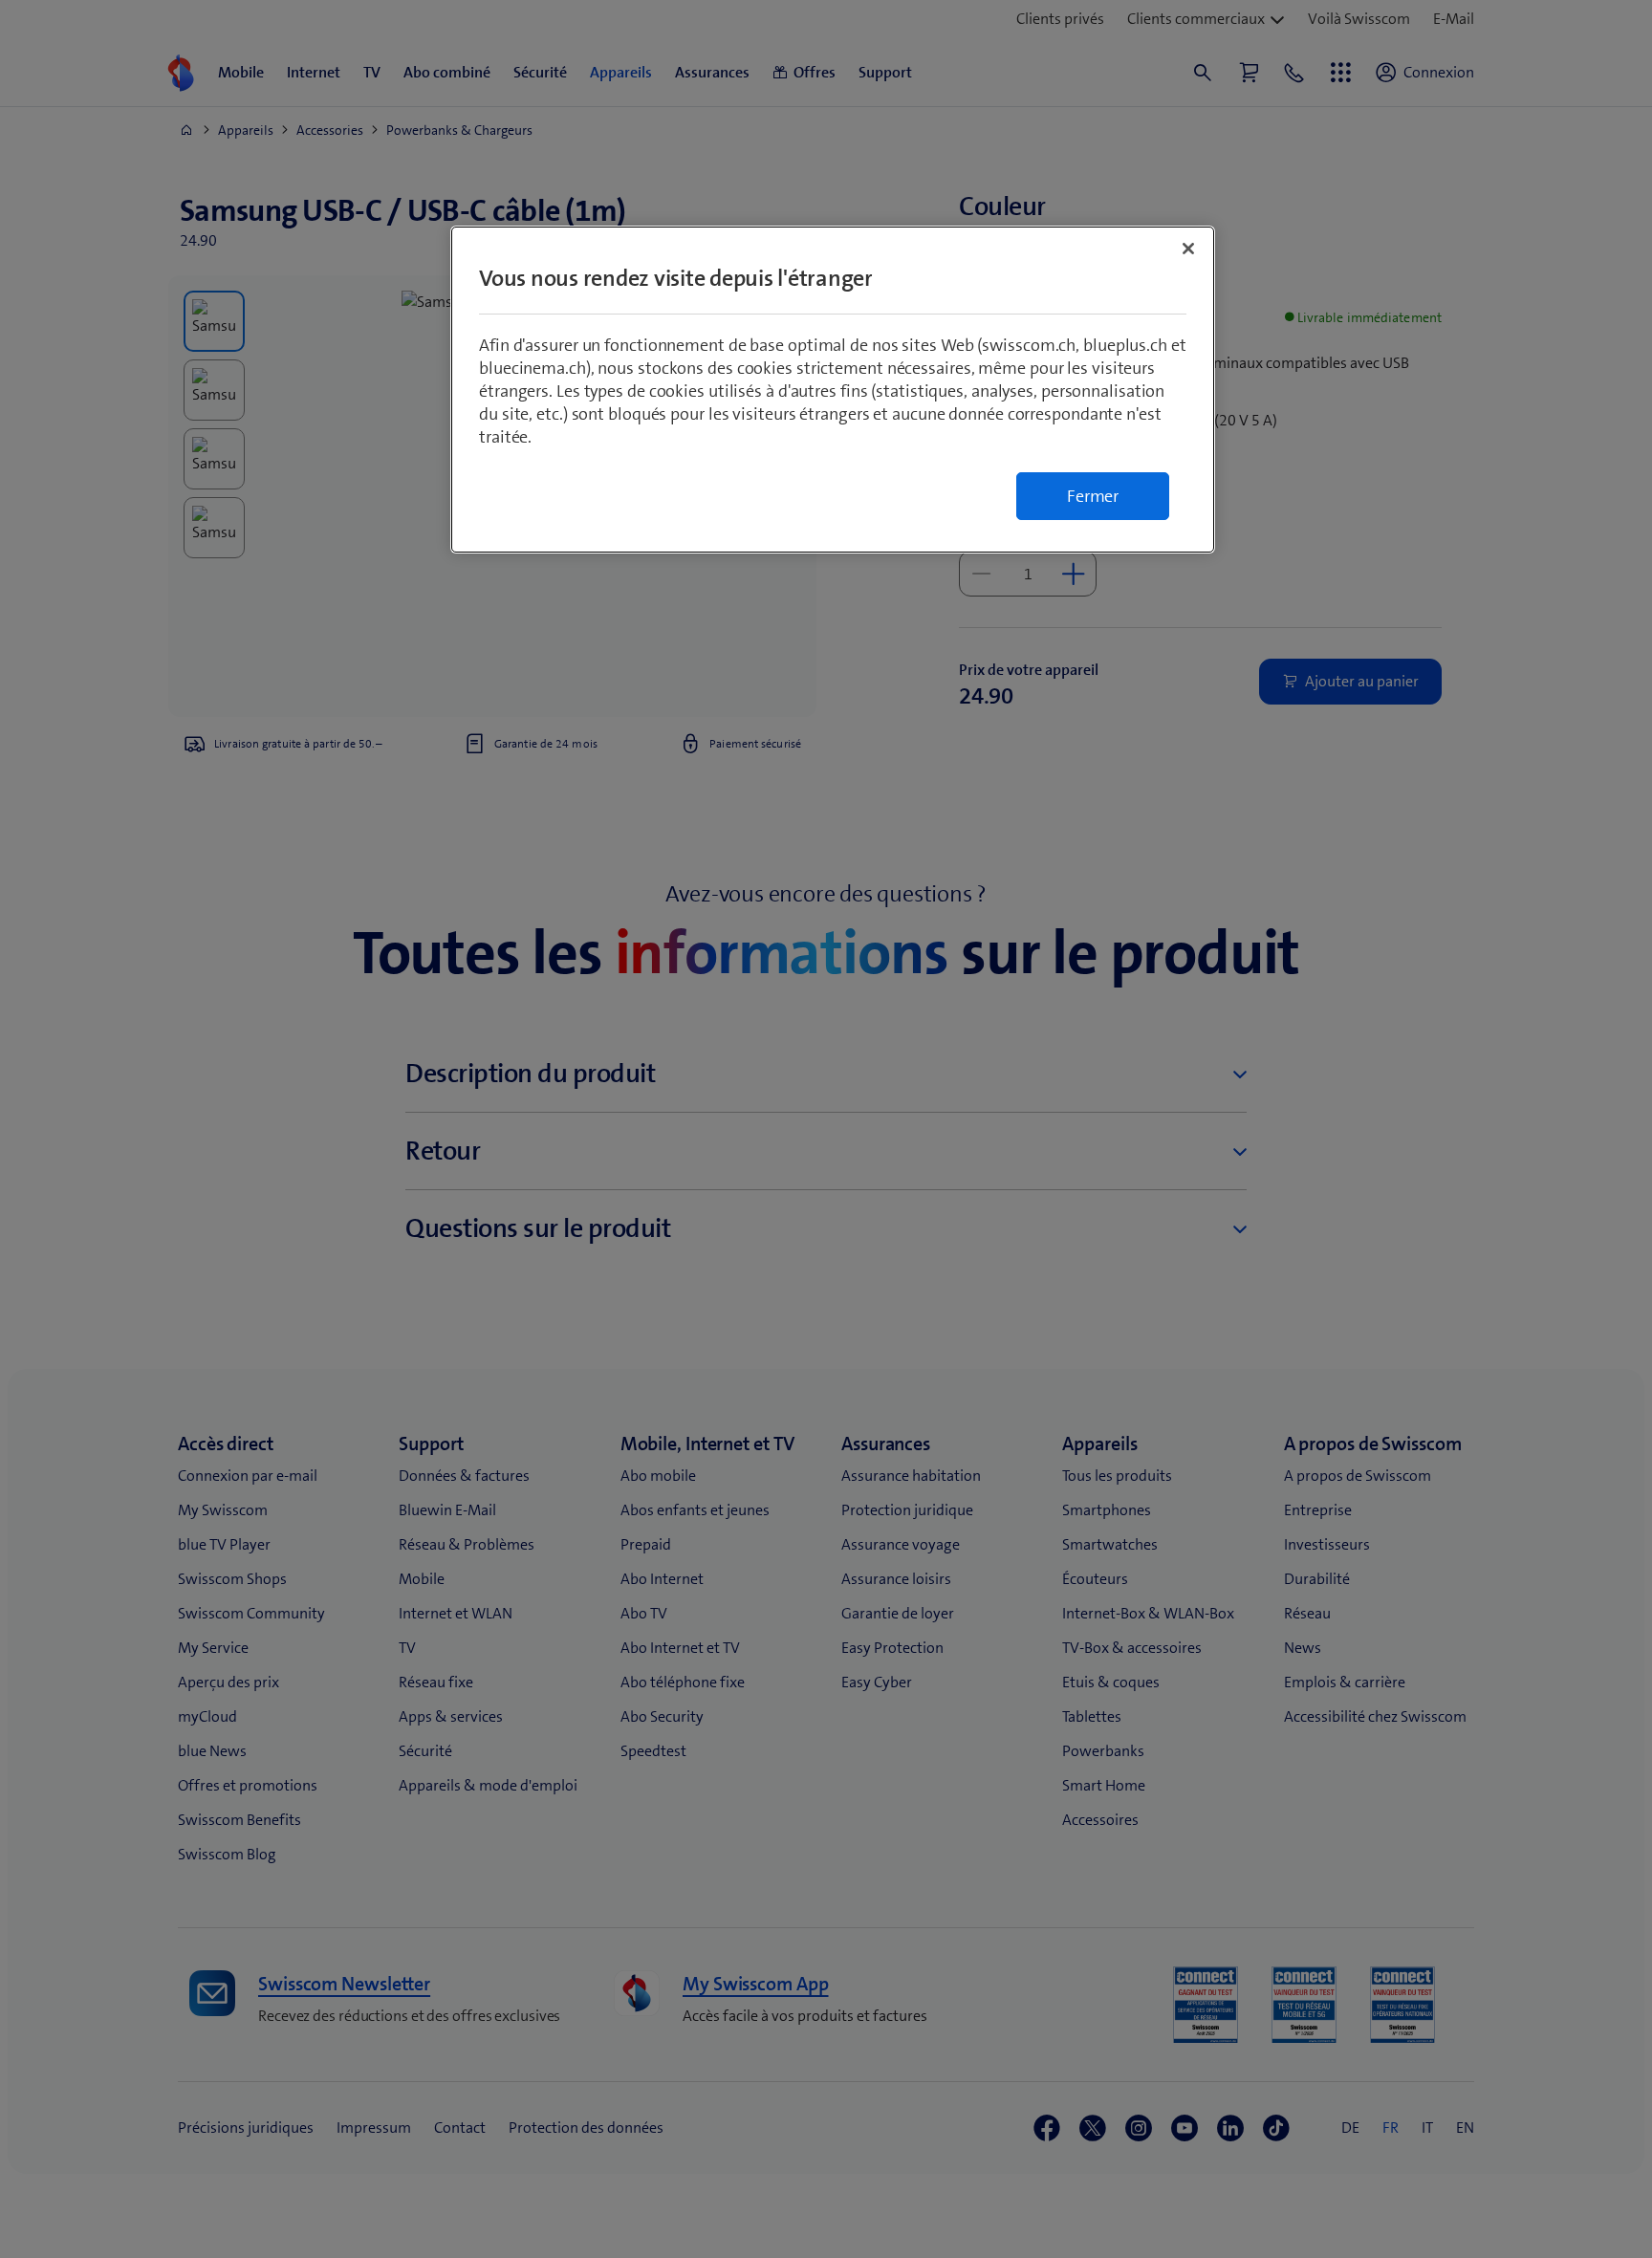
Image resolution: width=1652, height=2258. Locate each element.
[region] (833, 390)
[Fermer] (1188, 249)
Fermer (1093, 496)
